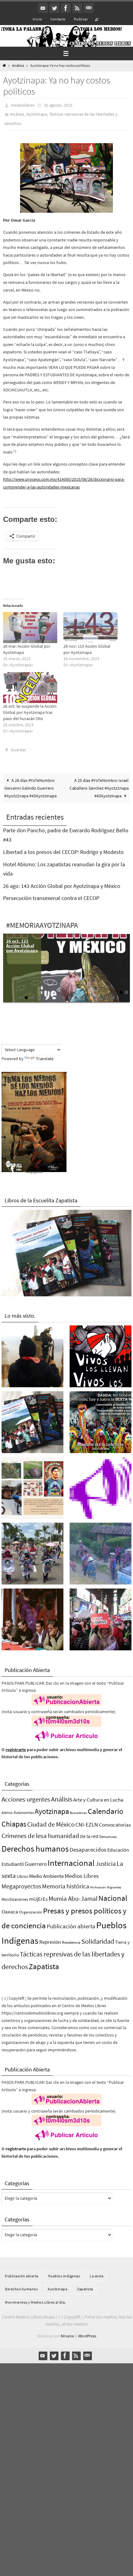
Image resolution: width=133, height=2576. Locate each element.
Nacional (113, 1898)
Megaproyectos (21, 1886)
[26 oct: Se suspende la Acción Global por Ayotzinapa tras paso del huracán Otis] (30, 687)
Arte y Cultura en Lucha (98, 1799)
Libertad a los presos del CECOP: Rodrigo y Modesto (63, 851)
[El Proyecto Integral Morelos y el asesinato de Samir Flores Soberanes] (32, 1489)
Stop (126, 992)
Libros (22, 1876)
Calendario (106, 1811)
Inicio (37, 19)
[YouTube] (43, 8)
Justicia (106, 1863)
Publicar (81, 19)
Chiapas (14, 1824)
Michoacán (98, 1887)
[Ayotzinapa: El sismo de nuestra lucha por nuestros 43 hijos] (32, 1555)
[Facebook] (66, 8)
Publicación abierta (71, 1926)
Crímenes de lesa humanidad (40, 1835)
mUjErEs (38, 1898)
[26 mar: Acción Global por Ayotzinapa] (30, 627)
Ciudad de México (51, 1824)
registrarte (16, 1749)
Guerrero (36, 1863)
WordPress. (87, 2335)
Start (122, 992)
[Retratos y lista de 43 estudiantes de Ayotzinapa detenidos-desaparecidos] (101, 1357)
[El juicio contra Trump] (101, 1621)
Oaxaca (10, 1911)
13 (94, 997)
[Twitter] (54, 8)
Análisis (18, 66)
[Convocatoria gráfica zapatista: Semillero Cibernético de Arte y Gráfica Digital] (101, 1423)
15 (107, 997)
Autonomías (24, 1812)
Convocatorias (115, 1825)
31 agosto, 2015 (58, 105)
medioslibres (23, 105)
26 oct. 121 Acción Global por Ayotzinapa (22, 945)
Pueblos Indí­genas (64, 2275)
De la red (89, 1836)
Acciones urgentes (26, 1799)
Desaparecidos (88, 1849)
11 (82, 997)
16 (113, 997)
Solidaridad (98, 1941)
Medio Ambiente (46, 1875)
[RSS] (77, 8)
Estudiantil (13, 1863)
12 (88, 997)
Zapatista (44, 1966)
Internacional (71, 1862)
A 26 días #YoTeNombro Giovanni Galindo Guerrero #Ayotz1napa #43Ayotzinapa (30, 788)
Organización (31, 1912)
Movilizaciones (15, 1899)
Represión (50, 1942)
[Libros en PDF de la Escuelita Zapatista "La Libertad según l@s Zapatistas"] (32, 1423)
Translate (45, 1058)
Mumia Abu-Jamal (73, 1898)
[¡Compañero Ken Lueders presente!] (32, 1621)
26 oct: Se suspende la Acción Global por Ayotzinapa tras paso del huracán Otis (30, 712)
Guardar (18, 749)
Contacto (58, 19)
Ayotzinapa (37, 114)
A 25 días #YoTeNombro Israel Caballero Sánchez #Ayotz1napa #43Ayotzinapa (99, 788)
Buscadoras (78, 1812)
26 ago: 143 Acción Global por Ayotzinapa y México (62, 885)
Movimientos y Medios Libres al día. (35, 2302)
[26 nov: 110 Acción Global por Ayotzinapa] (90, 627)
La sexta (97, 2275)
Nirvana (67, 2335)
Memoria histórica (66, 1886)
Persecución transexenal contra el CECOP (51, 898)
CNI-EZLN (87, 1824)
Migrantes (114, 1887)
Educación (118, 1849)
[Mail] (89, 8)
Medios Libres (82, 1875)
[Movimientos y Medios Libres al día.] (32, 1357)
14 (101, 997)
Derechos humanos (35, 1848)
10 (76, 997)
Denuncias (108, 1836)
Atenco (7, 1812)
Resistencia (71, 1942)
